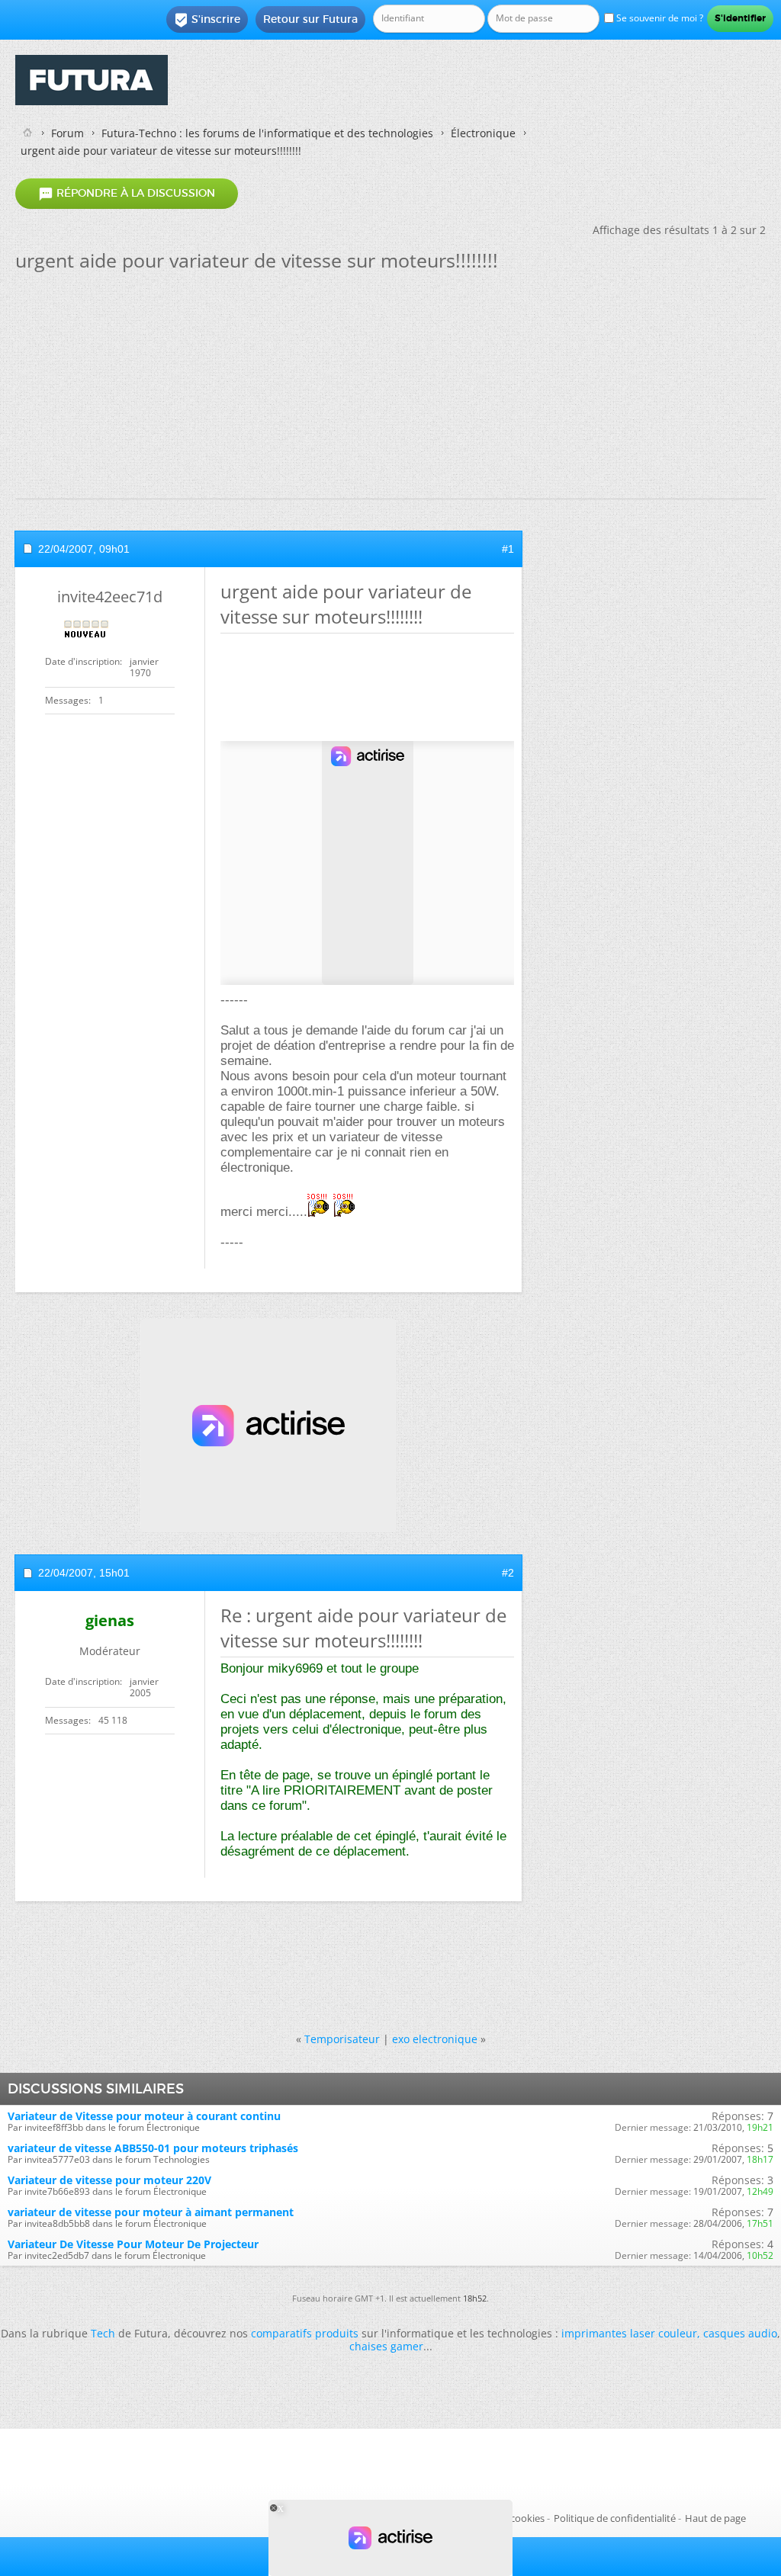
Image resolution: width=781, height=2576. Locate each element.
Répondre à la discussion (127, 194)
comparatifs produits (305, 2333)
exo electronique (435, 2039)
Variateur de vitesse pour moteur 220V (109, 2180)
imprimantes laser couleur (629, 2333)
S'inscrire (207, 20)
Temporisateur (342, 2039)
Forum (67, 133)
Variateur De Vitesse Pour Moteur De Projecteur (133, 2244)
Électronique (483, 133)
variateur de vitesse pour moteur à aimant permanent (151, 2212)
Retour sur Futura (310, 19)
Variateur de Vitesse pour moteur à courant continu (144, 2116)
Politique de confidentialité (615, 2518)
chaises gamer (386, 2346)
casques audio (740, 2333)
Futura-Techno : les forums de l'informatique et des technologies (267, 133)
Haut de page (715, 2518)
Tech (103, 2333)
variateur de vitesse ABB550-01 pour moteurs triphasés (153, 2148)
